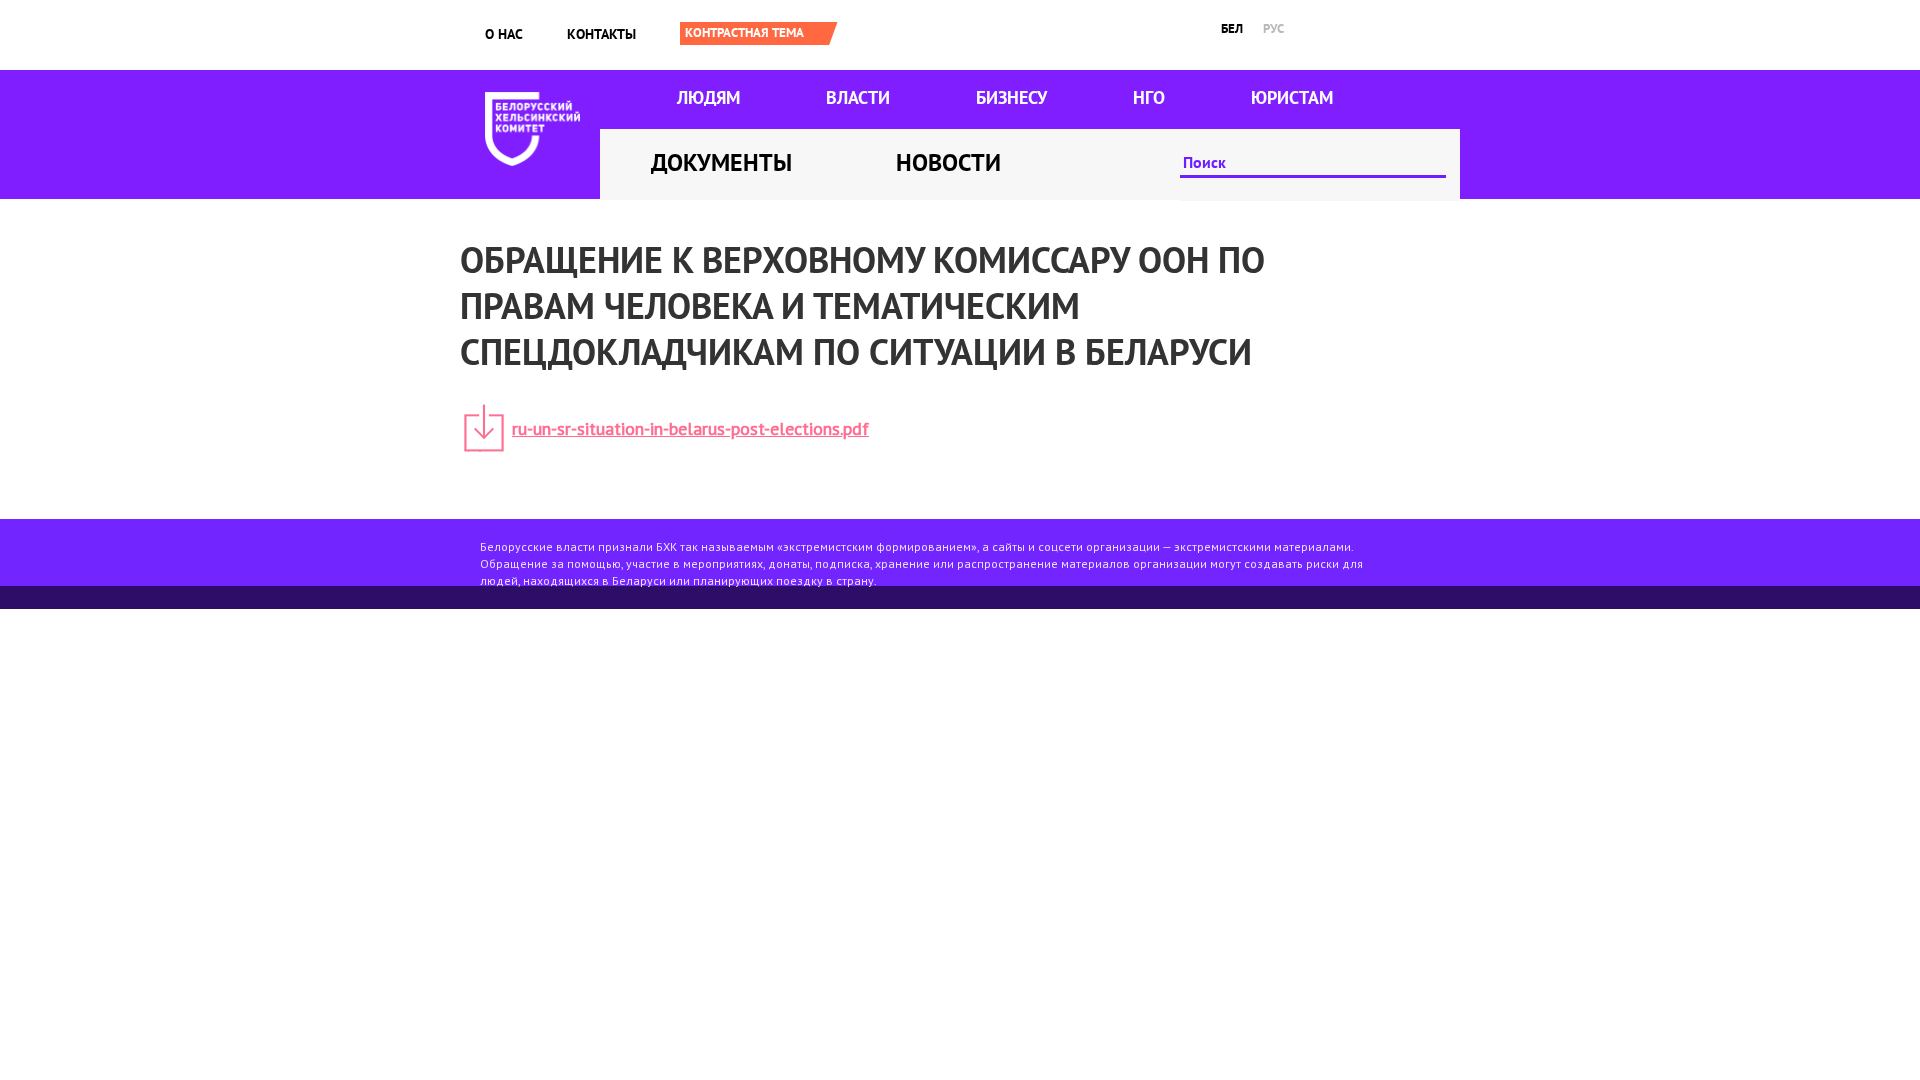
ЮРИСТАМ (1292, 97)
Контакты (601, 34)
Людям (708, 97)
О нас (504, 34)
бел (1232, 28)
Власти (858, 97)
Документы (721, 162)
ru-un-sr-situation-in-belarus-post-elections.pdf (690, 428)
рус (1273, 28)
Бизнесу (1011, 97)
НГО (1149, 97)
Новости (948, 162)
